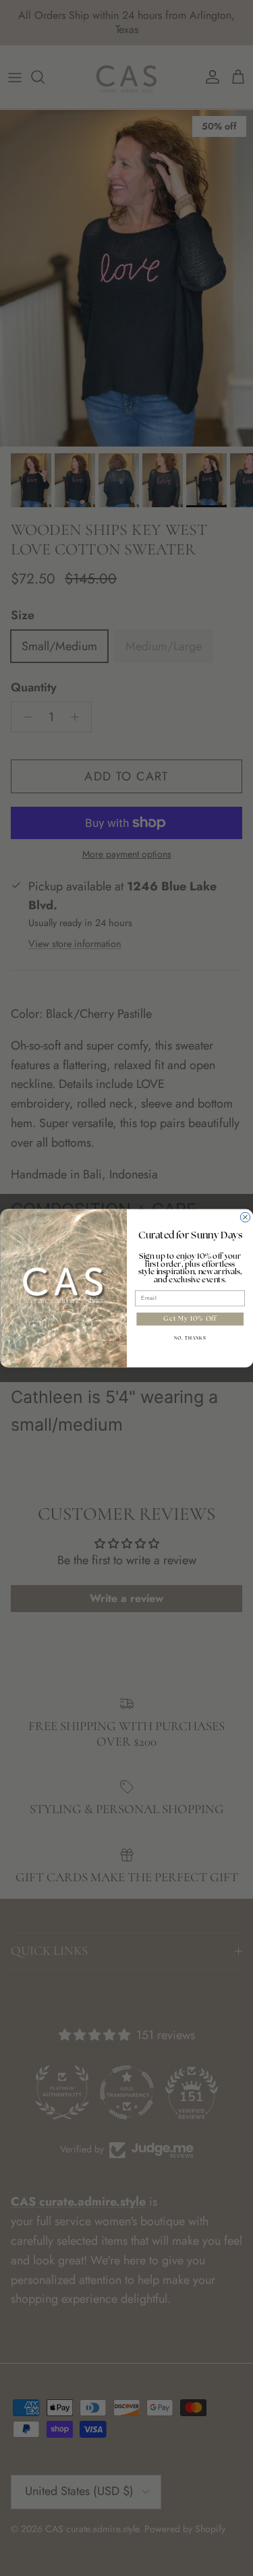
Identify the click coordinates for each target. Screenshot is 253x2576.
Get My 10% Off (190, 1319)
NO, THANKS (190, 1338)
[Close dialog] (245, 1217)
